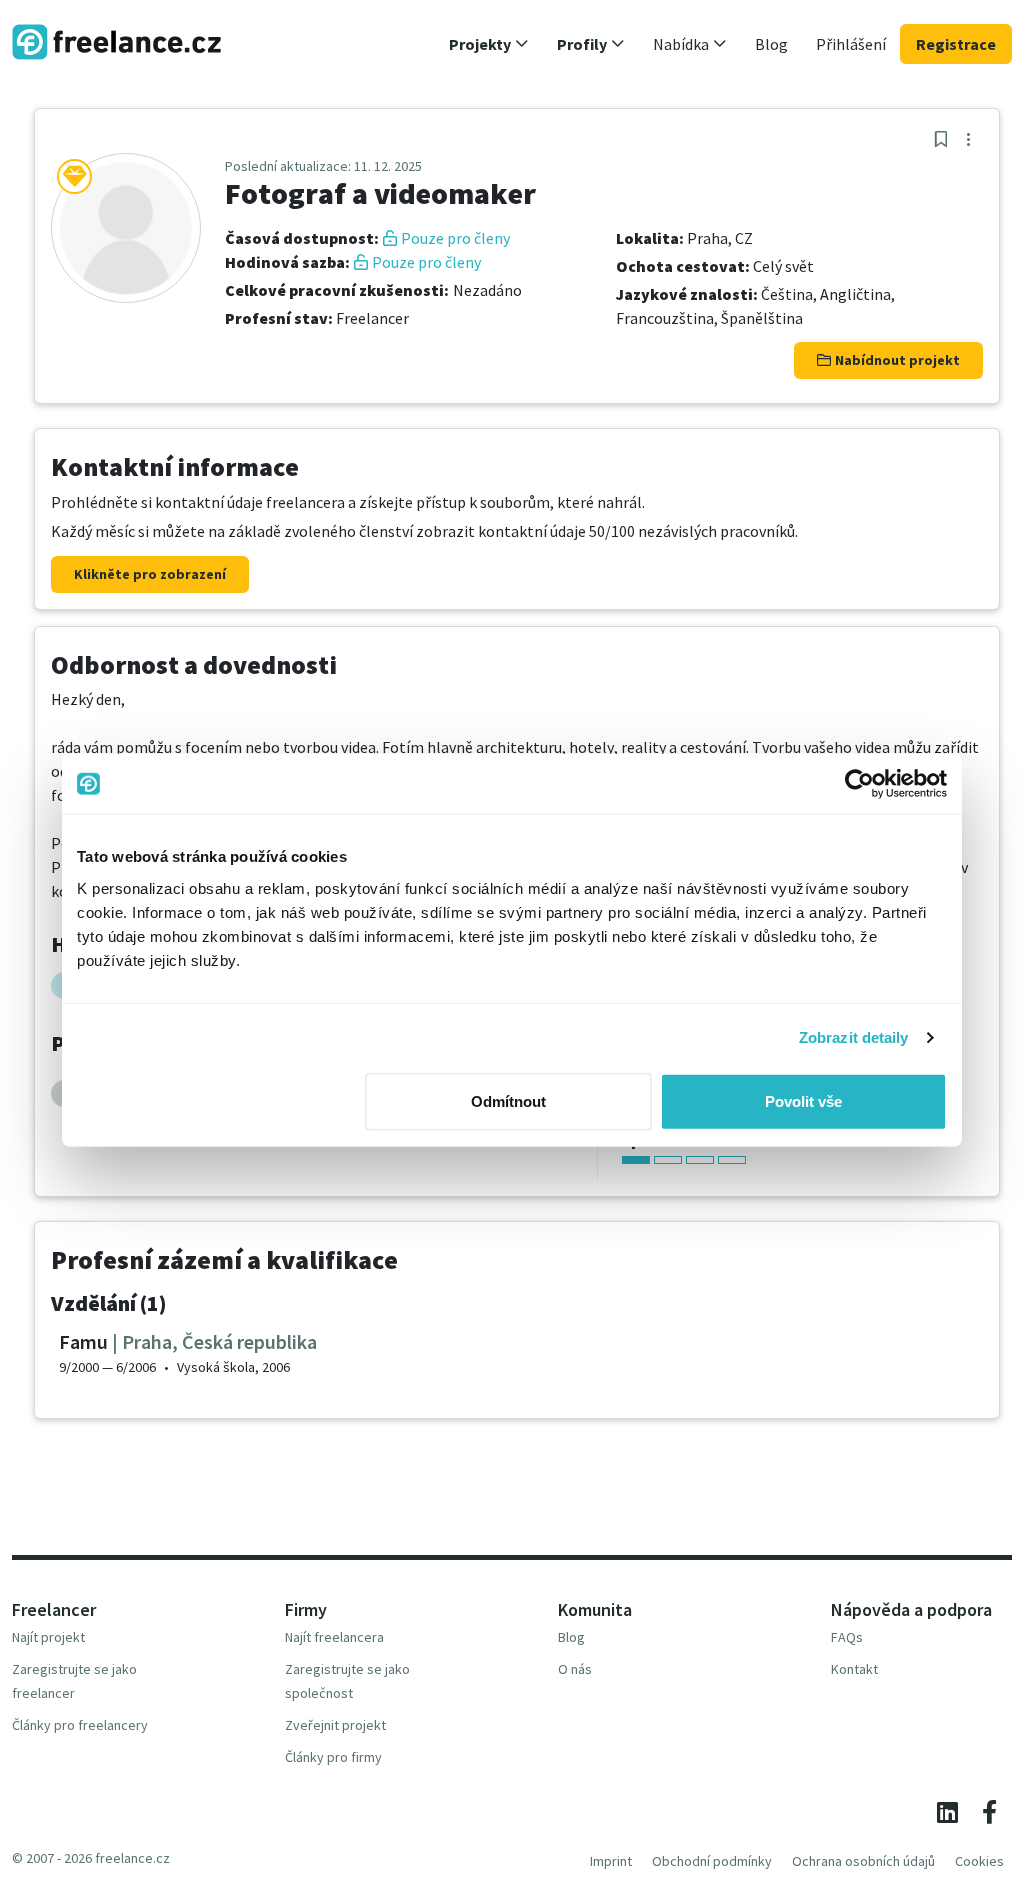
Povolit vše (803, 1100)
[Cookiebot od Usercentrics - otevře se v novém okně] (859, 784)
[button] (489, 44)
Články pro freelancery (80, 1725)
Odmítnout (508, 1100)
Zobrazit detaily (854, 1037)
